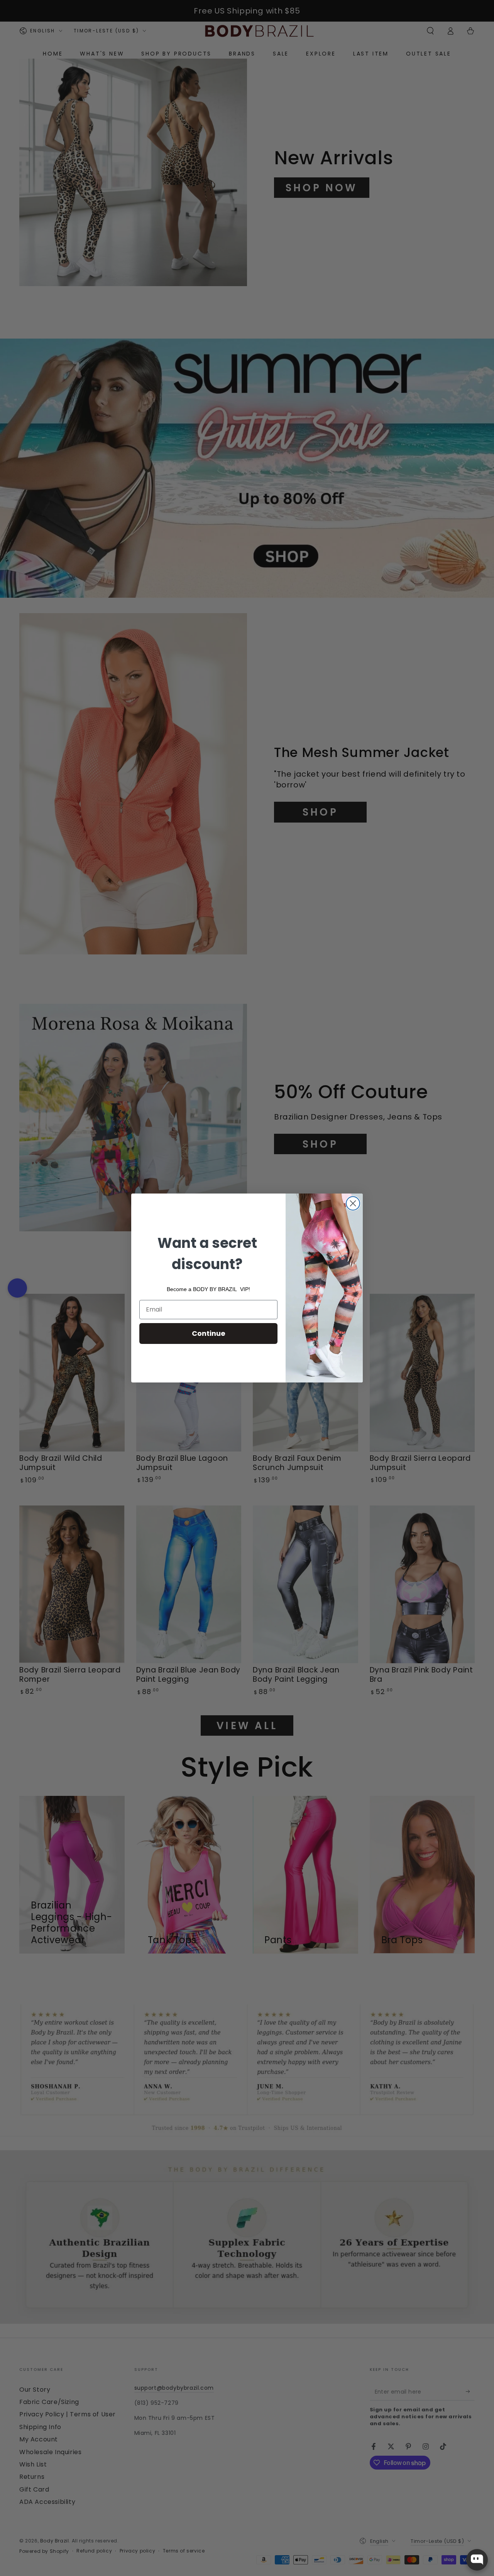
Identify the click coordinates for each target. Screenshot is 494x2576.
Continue (209, 1333)
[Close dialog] (353, 1203)
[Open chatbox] (477, 2560)
